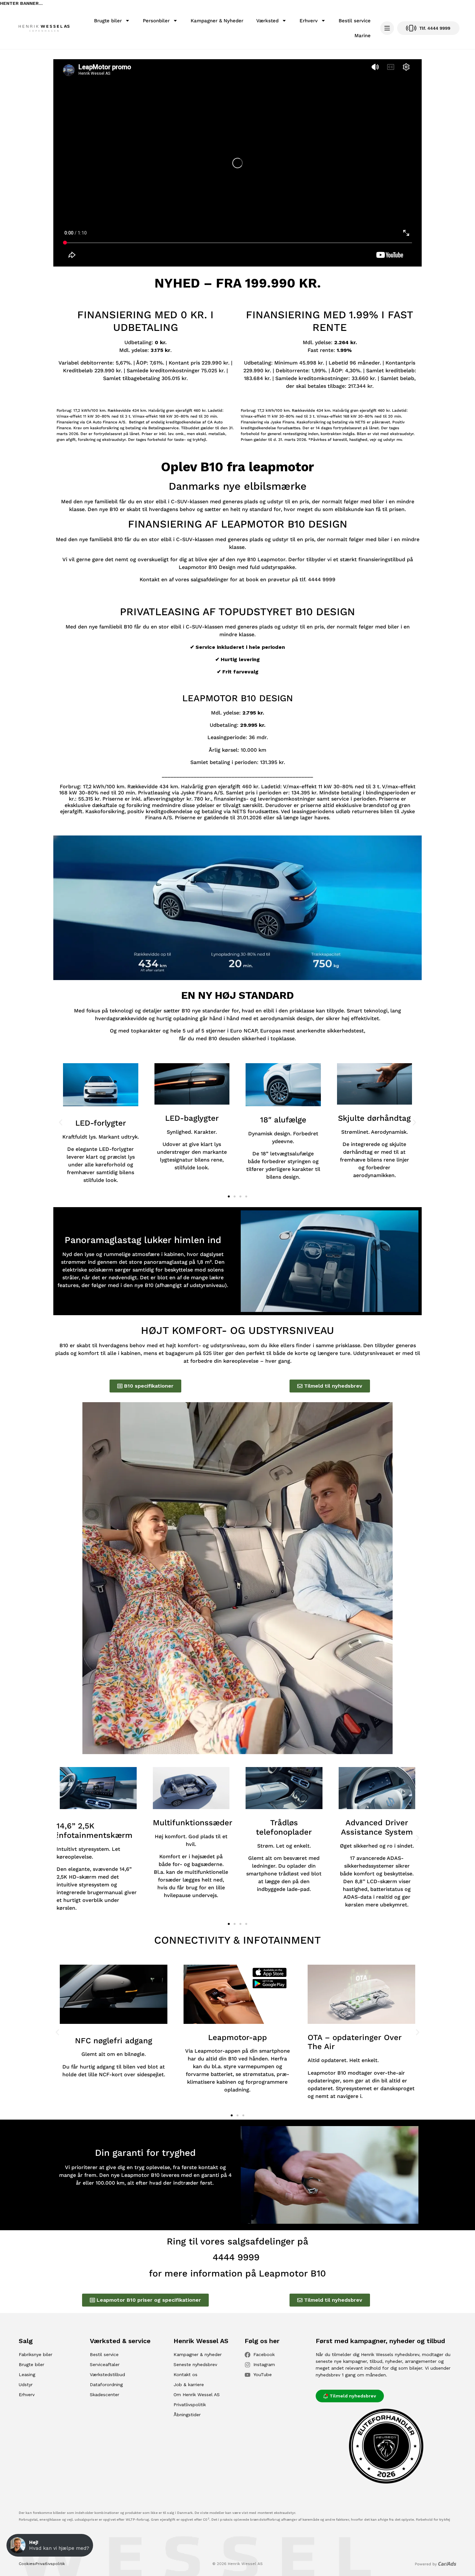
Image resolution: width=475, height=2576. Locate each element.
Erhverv (309, 21)
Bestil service (355, 21)
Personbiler (156, 21)
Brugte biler (108, 21)
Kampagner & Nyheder (217, 21)
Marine (363, 36)
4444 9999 (236, 2257)
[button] (61, 1122)
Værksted (267, 21)
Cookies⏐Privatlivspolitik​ (42, 2564)
